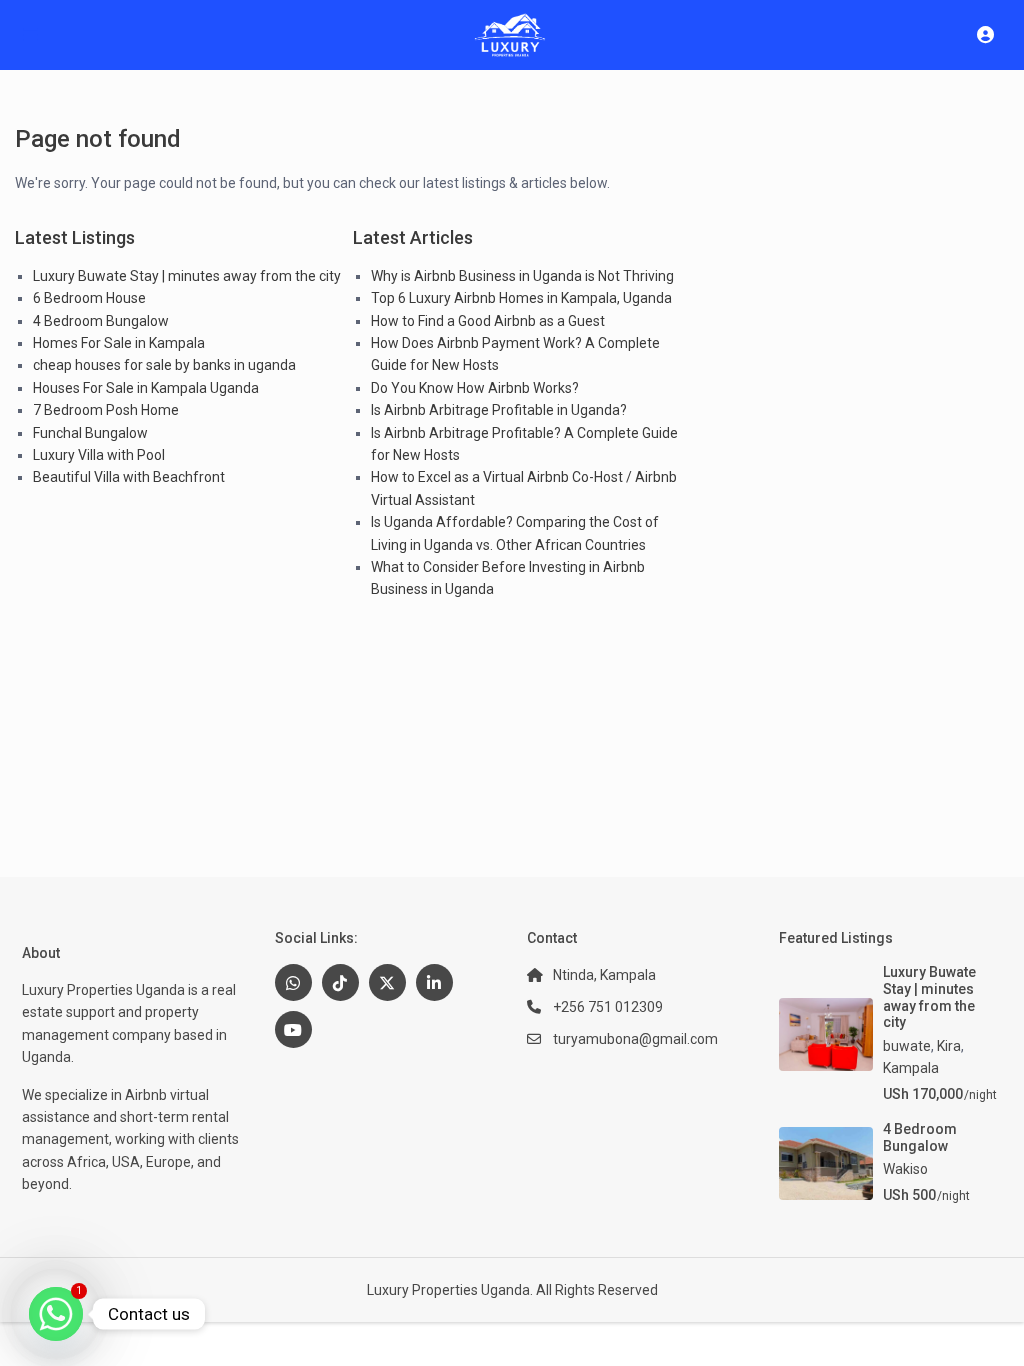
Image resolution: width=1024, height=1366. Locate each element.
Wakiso (905, 1169)
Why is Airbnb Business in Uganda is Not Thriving (522, 276)
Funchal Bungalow (90, 433)
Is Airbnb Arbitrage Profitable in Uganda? (499, 410)
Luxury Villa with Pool (99, 455)
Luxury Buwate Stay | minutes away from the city (187, 276)
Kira (949, 1046)
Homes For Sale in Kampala (119, 343)
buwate (907, 1046)
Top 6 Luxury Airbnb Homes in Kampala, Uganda (521, 298)
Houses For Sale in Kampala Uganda (146, 388)
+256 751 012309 (608, 1007)
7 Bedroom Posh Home (106, 410)
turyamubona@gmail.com (635, 1039)
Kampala (911, 1068)
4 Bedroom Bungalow (101, 321)
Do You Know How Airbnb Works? (475, 388)
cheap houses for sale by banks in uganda (164, 365)
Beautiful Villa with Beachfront (129, 477)
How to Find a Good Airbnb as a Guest (488, 321)
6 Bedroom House (89, 298)
